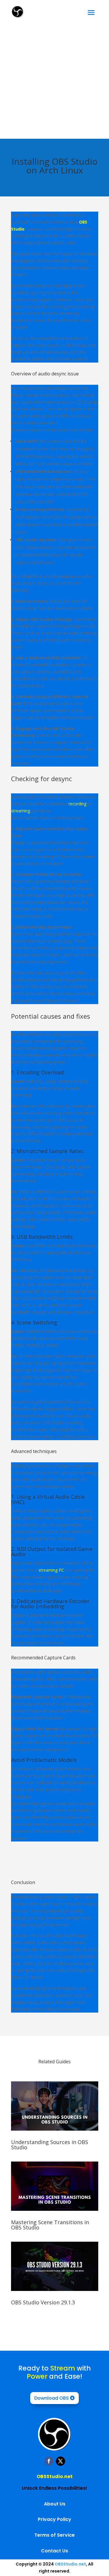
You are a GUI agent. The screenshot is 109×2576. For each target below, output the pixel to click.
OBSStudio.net (55, 2476)
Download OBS (52, 2398)
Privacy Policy (54, 2519)
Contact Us (54, 2551)
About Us (55, 2504)
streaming (20, 811)
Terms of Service (54, 2535)
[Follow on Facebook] (49, 2461)
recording (77, 804)
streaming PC (51, 1570)
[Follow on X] (60, 2461)
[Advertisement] (54, 81)
